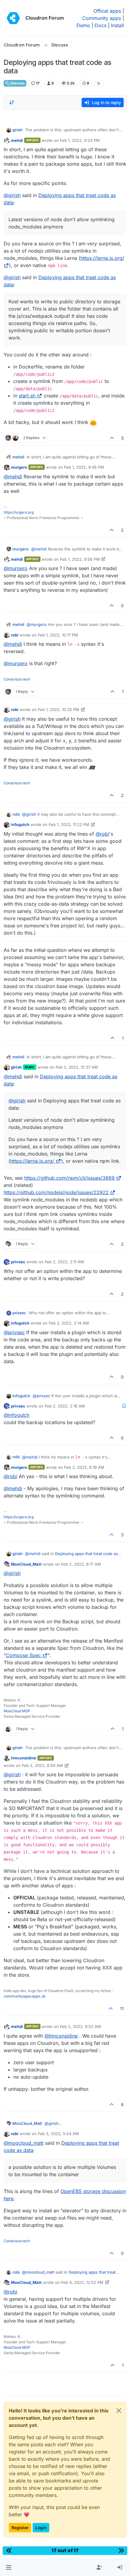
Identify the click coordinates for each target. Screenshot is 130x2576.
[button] (9, 2568)
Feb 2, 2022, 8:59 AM (42, 1765)
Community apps (102, 18)
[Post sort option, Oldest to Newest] (12, 103)
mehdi (17, 140)
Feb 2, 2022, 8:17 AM (81, 1564)
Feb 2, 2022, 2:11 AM (64, 1262)
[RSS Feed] (99, 83)
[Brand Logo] (13, 18)
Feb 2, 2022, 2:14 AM (69, 1323)
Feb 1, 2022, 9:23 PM (80, 140)
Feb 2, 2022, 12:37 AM (77, 1067)
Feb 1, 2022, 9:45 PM (84, 467)
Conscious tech (17, 679)
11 (122, 2009)
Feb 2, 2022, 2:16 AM (65, 1406)
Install (117, 25)
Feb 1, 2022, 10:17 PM (58, 635)
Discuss (17, 83)
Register (20, 2528)
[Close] (119, 2411)
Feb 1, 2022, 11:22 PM (69, 824)
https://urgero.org (19, 512)
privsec (18, 1262)
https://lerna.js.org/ (32, 1161)
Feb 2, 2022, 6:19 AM (84, 1467)
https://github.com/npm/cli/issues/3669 (69, 1178)
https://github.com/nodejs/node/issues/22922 (56, 1192)
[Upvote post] (112, 438)
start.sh (27, 396)
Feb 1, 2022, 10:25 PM (58, 709)
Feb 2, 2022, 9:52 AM (80, 2026)
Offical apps (107, 11)
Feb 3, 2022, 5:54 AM (58, 2134)
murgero (19, 467)
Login (41, 2528)
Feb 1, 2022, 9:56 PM (80, 559)
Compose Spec (23, 1655)
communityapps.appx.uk (25, 1996)
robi (15, 635)
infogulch (20, 824)
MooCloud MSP (17, 1711)
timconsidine (24, 1758)
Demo (83, 25)
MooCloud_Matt (26, 1564)
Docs (101, 25)
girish (18, 130)
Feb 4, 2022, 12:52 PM (82, 2282)
